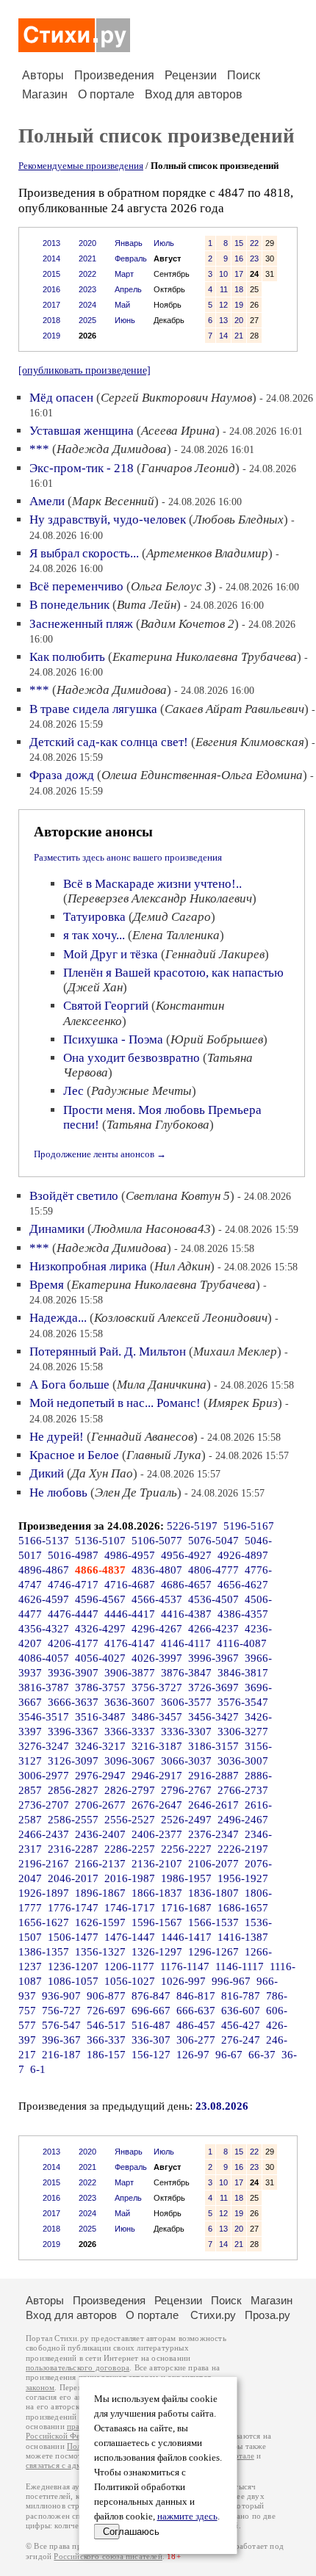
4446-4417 (130, 1614)
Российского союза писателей (108, 2557)
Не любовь (58, 1493)
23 (254, 258)
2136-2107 (157, 1864)
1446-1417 (186, 1937)
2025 (87, 320)
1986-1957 (186, 1878)
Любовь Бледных (238, 520)
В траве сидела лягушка (93, 709)
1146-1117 (240, 1967)
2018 (51, 320)
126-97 (193, 2055)
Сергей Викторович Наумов (176, 398)
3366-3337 (130, 1732)
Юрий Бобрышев (217, 1039)
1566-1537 (213, 1922)
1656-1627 (44, 1922)
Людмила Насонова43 (151, 1229)
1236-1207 (73, 1967)
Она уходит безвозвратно (132, 1058)
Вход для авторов (194, 94)
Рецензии (191, 75)
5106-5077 (157, 1541)
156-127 (151, 2055)
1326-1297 (157, 1952)
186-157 (106, 2055)
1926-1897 (44, 1893)
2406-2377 (157, 1834)
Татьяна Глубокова (158, 1125)
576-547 (61, 2025)
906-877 (106, 1996)
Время (47, 1285)
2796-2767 (186, 1790)
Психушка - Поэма (113, 1039)
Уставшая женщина (82, 431)
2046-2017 (73, 1878)
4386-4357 (243, 1614)
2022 (87, 274)
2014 (51, 258)
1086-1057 (73, 1981)
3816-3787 (44, 1687)
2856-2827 (73, 1790)
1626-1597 (100, 1922)
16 (239, 258)
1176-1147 (185, 1967)
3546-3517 (44, 1717)
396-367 (61, 2040)
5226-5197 (192, 1526)
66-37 (262, 2055)
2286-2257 (130, 1849)
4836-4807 (157, 1570)
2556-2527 (130, 1820)
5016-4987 (73, 1555)
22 (254, 243)
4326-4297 (100, 1629)
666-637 (196, 2011)
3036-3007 (243, 1761)
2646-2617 (213, 1805)
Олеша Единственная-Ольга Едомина (202, 775)
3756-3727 (157, 1687)
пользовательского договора (78, 2368)
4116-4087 (242, 1643)
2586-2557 (73, 1820)
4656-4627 (243, 1585)
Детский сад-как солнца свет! (109, 742)
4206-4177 (73, 1643)
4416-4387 (186, 1614)
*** (39, 449)
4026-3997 (157, 1658)
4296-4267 (157, 1629)
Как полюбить (67, 657)
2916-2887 (213, 1776)
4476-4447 (73, 1614)
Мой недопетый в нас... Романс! (115, 1403)
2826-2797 (130, 1790)
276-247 (241, 2040)
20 (239, 320)
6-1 (38, 2069)
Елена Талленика (176, 935)
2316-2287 (73, 1849)
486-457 (196, 2025)
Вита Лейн (147, 605)
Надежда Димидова (112, 449)
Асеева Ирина (178, 431)
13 (223, 320)
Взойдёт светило (74, 1196)
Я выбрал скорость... (84, 553)
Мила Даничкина (162, 1385)
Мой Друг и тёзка (111, 954)
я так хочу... (94, 935)
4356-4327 (44, 1629)
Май (122, 305)
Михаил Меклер (235, 1352)
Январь (129, 243)
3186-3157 (213, 1746)
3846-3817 (243, 1673)
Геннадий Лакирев (215, 954)
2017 (51, 305)
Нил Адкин (182, 1266)
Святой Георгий (106, 1006)
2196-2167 (44, 1864)
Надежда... (58, 1318)
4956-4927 (186, 1555)
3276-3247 (44, 1746)
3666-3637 (73, 1702)
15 (239, 243)
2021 (87, 258)
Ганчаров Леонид (188, 468)
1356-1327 (100, 1952)
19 (239, 305)
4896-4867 (44, 1570)
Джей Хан (95, 987)
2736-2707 (44, 1805)
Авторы (43, 75)
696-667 (151, 2011)
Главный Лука (164, 1455)
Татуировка (94, 917)
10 (223, 274)
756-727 (61, 2011)
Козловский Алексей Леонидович (181, 1318)
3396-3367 (73, 1732)
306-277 (196, 2040)
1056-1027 (130, 1981)
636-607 (241, 2011)
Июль (164, 243)
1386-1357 (44, 1952)
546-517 (106, 2025)
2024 (87, 305)
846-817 (196, 1996)
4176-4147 (130, 1643)
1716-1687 (186, 1908)
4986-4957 (130, 1555)
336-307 (151, 2040)
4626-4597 (44, 1599)
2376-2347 (213, 1834)
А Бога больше (69, 1385)
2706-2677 (100, 1805)
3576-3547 (243, 1702)
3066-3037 (186, 1761)
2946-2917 (157, 1776)
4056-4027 (100, 1658)
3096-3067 (130, 1761)
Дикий (47, 1473)
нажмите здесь (187, 2517)
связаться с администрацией (77, 2465)
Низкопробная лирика (88, 1266)
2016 (51, 289)
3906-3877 (130, 1673)
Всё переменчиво (76, 586)
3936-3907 (73, 1673)
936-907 (61, 1996)
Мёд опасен (61, 398)
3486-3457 (157, 1717)
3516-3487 (100, 1717)
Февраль (131, 258)
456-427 (241, 2025)
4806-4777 (213, 1570)
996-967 (231, 1981)
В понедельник (69, 605)
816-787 (241, 1996)
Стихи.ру (213, 2315)
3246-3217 (100, 1746)
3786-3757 (100, 1687)
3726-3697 (213, 1687)
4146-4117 (186, 1643)
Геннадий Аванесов (142, 1437)
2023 (87, 289)
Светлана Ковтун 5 (178, 1196)
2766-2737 (243, 1790)
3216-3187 (157, 1746)
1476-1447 (130, 1937)
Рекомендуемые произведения (81, 166)
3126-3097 (73, 1761)
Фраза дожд (62, 775)
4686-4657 (186, 1585)
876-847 (151, 1996)
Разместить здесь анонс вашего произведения (128, 857)
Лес (73, 1091)
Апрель (128, 289)
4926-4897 (243, 1555)
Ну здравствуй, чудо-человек (108, 520)
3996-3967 (213, 1658)
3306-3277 (243, 1732)
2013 (51, 243)
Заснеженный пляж (81, 624)
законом (40, 2388)
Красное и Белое (74, 1455)
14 (223, 336)
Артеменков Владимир (207, 553)
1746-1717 (130, 1908)
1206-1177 (129, 1967)
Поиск (244, 75)
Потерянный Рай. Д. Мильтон (108, 1352)
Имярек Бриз (243, 1403)
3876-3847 (186, 1673)
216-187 (61, 2055)
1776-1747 (73, 1908)
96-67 (229, 2055)
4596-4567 (100, 1599)
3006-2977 (44, 1776)
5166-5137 (44, 1541)
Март (124, 274)
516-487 (151, 2025)
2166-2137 (100, 1864)
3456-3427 (213, 1717)
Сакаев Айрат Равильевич (234, 709)
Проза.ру (267, 2315)
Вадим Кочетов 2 (187, 624)
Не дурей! (57, 1437)
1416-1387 (243, 1937)
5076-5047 (213, 1541)
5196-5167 (249, 1526)
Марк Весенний (113, 501)
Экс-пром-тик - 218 (82, 468)
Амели (47, 501)
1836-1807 (213, 1893)
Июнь (125, 320)
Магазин (45, 94)
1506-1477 (73, 1937)
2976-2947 (100, 1776)
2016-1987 (130, 1878)
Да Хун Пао (102, 1473)
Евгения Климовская (250, 742)
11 (224, 289)
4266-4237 (213, 1629)
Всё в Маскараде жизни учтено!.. (152, 884)
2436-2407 (100, 1834)
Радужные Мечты (141, 1091)
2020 (87, 243)
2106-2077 (213, 1864)
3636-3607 (130, 1702)
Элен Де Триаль (136, 1493)
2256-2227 (186, 1849)
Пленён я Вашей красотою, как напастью (173, 973)
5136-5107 (100, 1541)
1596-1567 (157, 1922)
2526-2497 (186, 1820)
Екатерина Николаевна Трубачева (205, 657)
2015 (51, 274)
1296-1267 (213, 1952)
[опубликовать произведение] (85, 370)
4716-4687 (130, 1585)
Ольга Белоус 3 (171, 586)
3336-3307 (186, 1732)
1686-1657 (243, 1908)
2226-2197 (243, 1849)
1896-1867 (100, 1893)
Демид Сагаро (172, 917)
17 (239, 274)
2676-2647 (157, 1805)
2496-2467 (243, 1820)
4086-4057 (44, 1658)
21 (239, 336)
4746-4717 (73, 1585)
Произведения (114, 75)
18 (239, 289)
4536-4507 (213, 1599)
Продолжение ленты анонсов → (100, 1154)
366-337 (106, 2040)
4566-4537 (157, 1599)
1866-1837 (157, 1893)
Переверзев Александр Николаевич (160, 898)
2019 (51, 336)
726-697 (106, 2011)
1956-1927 (243, 1878)
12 (223, 305)
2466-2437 (44, 1834)
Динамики (57, 1229)
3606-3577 (186, 1702)
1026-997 (183, 1981)
